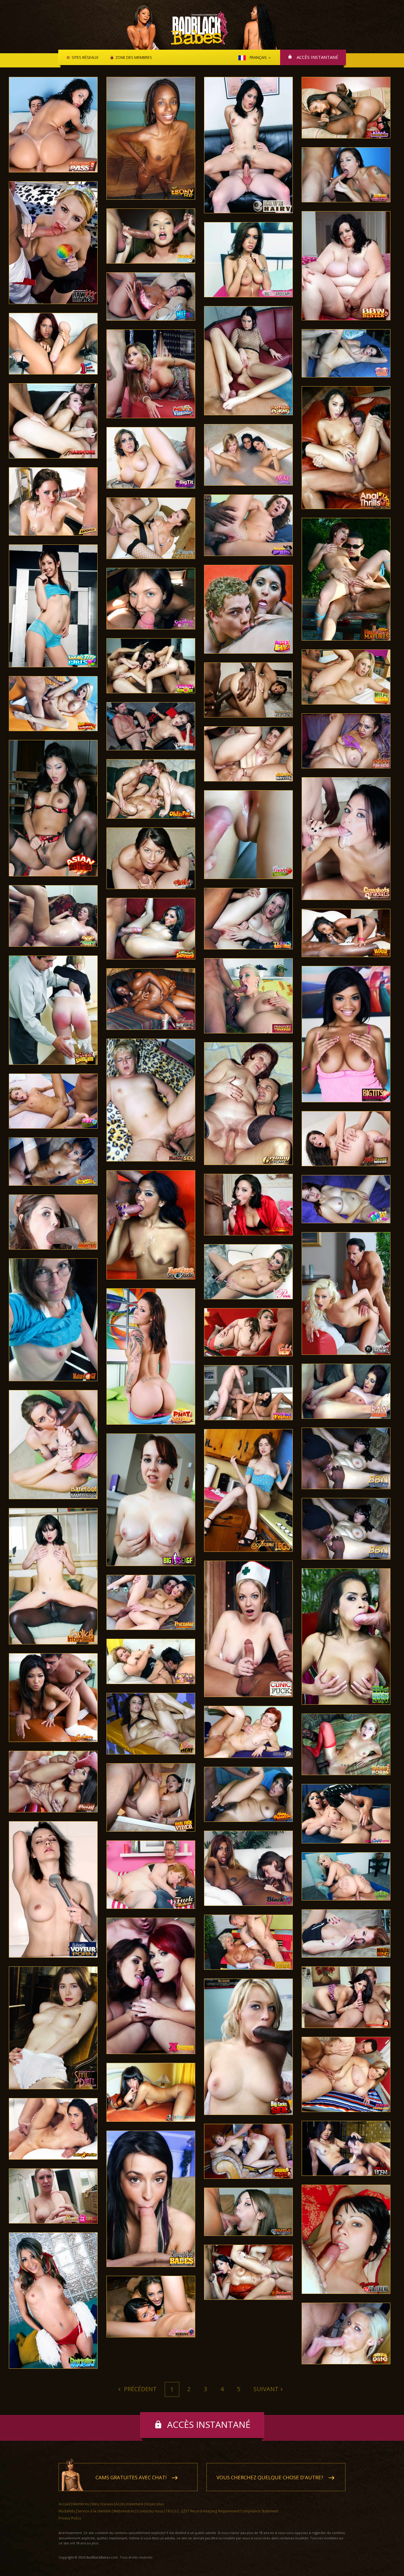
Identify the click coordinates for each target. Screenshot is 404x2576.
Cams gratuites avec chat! (131, 2477)
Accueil (64, 2504)
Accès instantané (317, 57)
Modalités (67, 2511)
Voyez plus (155, 2504)
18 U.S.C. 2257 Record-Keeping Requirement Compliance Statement (222, 2511)
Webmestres (124, 2511)
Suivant (266, 2389)
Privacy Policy (70, 2518)
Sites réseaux (85, 58)
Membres (81, 2504)
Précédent (140, 2389)
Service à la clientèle (94, 2511)
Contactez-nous (150, 2511)
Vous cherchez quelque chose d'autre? (270, 2477)
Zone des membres (134, 58)
